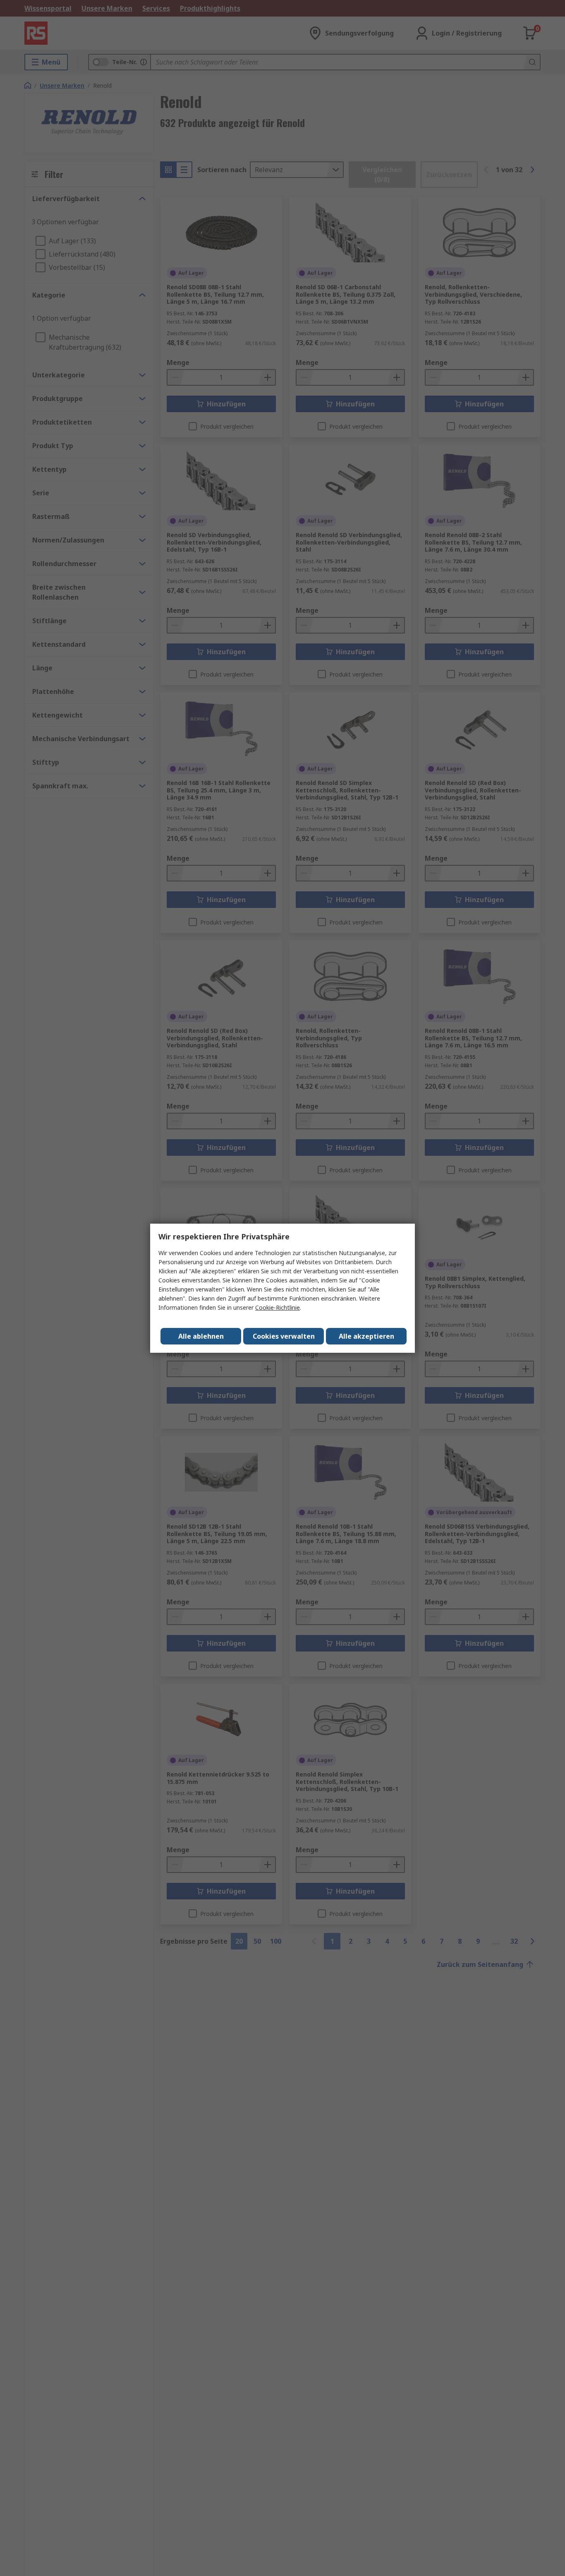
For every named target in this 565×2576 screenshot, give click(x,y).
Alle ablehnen (201, 1336)
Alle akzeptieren (366, 1336)
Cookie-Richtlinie (278, 1307)
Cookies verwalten (284, 1336)
